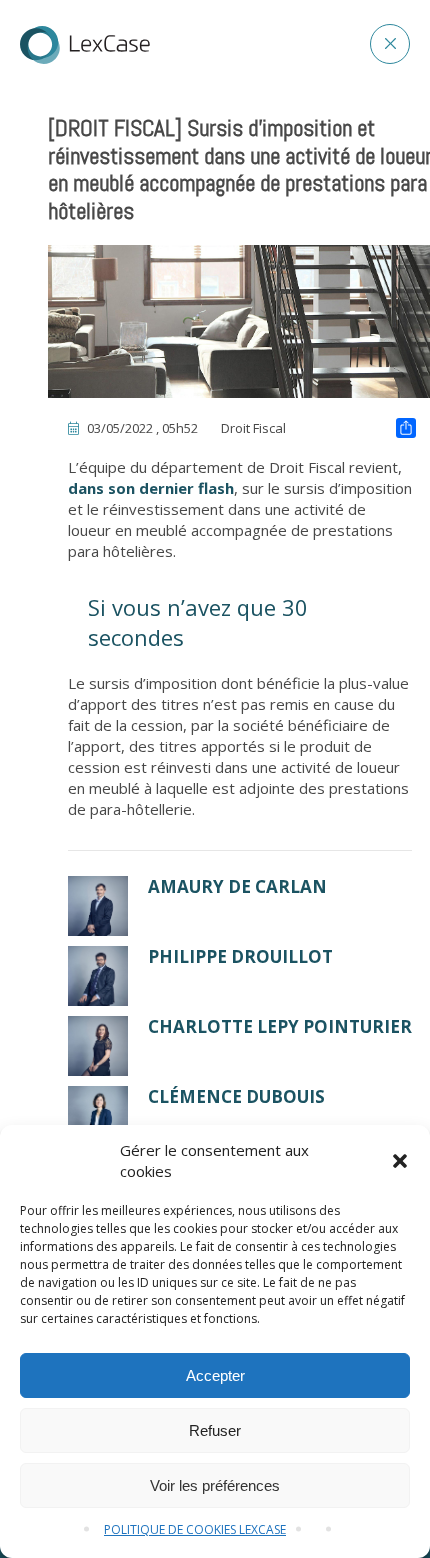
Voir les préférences (215, 1485)
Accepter (215, 1375)
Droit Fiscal (253, 428)
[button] (400, 1161)
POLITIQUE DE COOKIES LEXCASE (195, 1529)
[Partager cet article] (406, 430)
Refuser (215, 1430)
